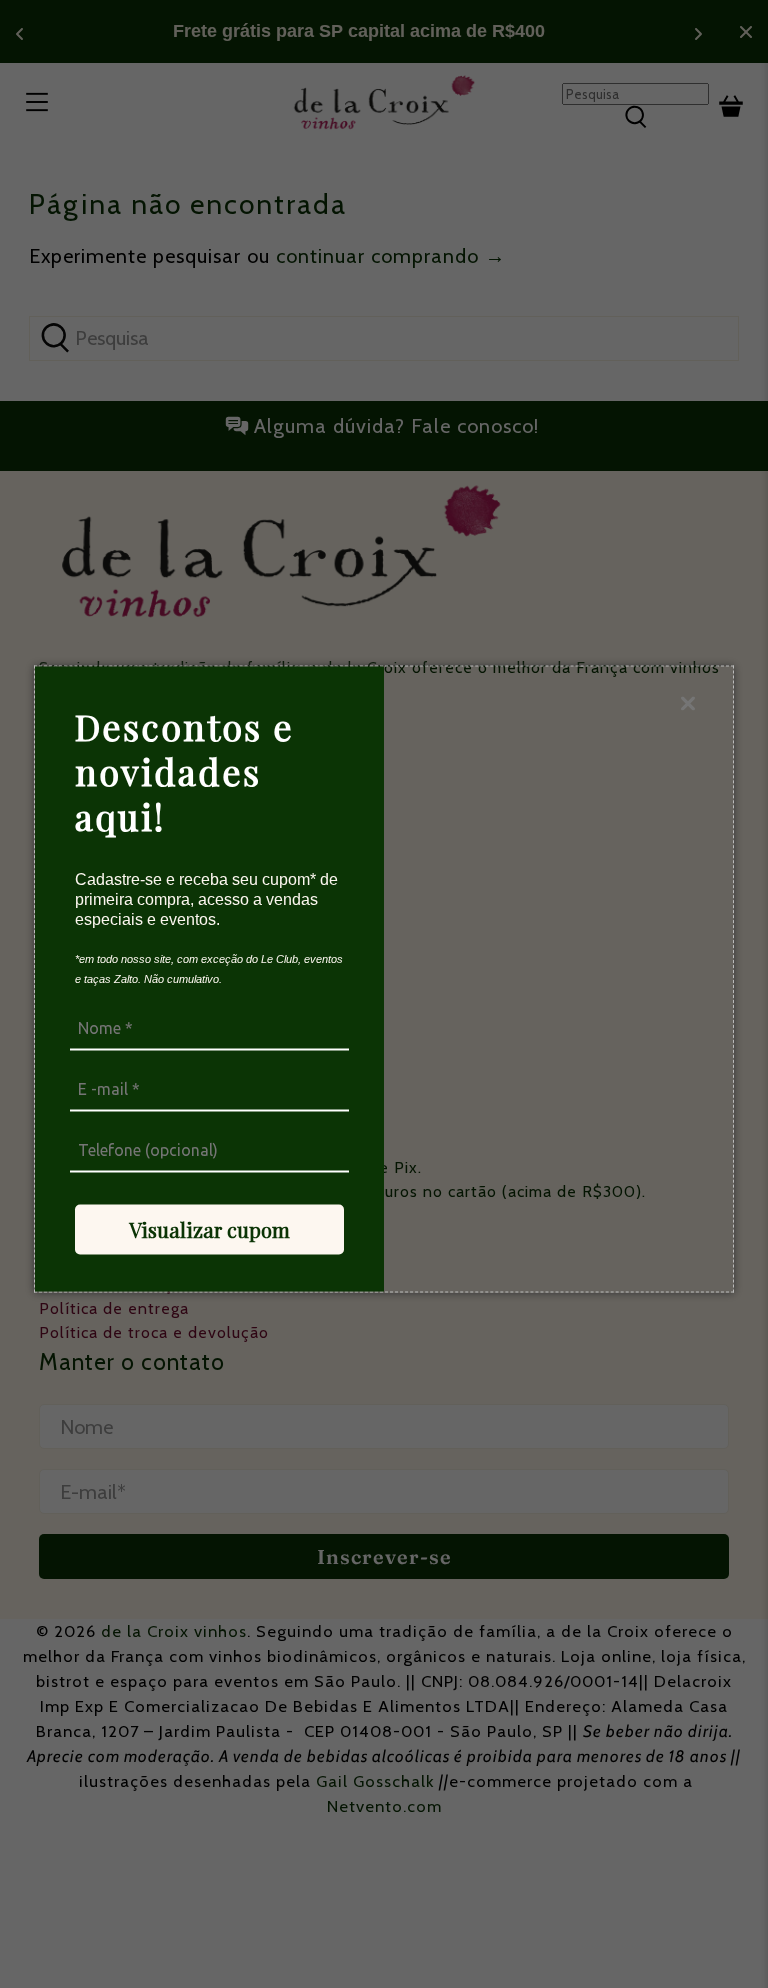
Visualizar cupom (209, 1228)
